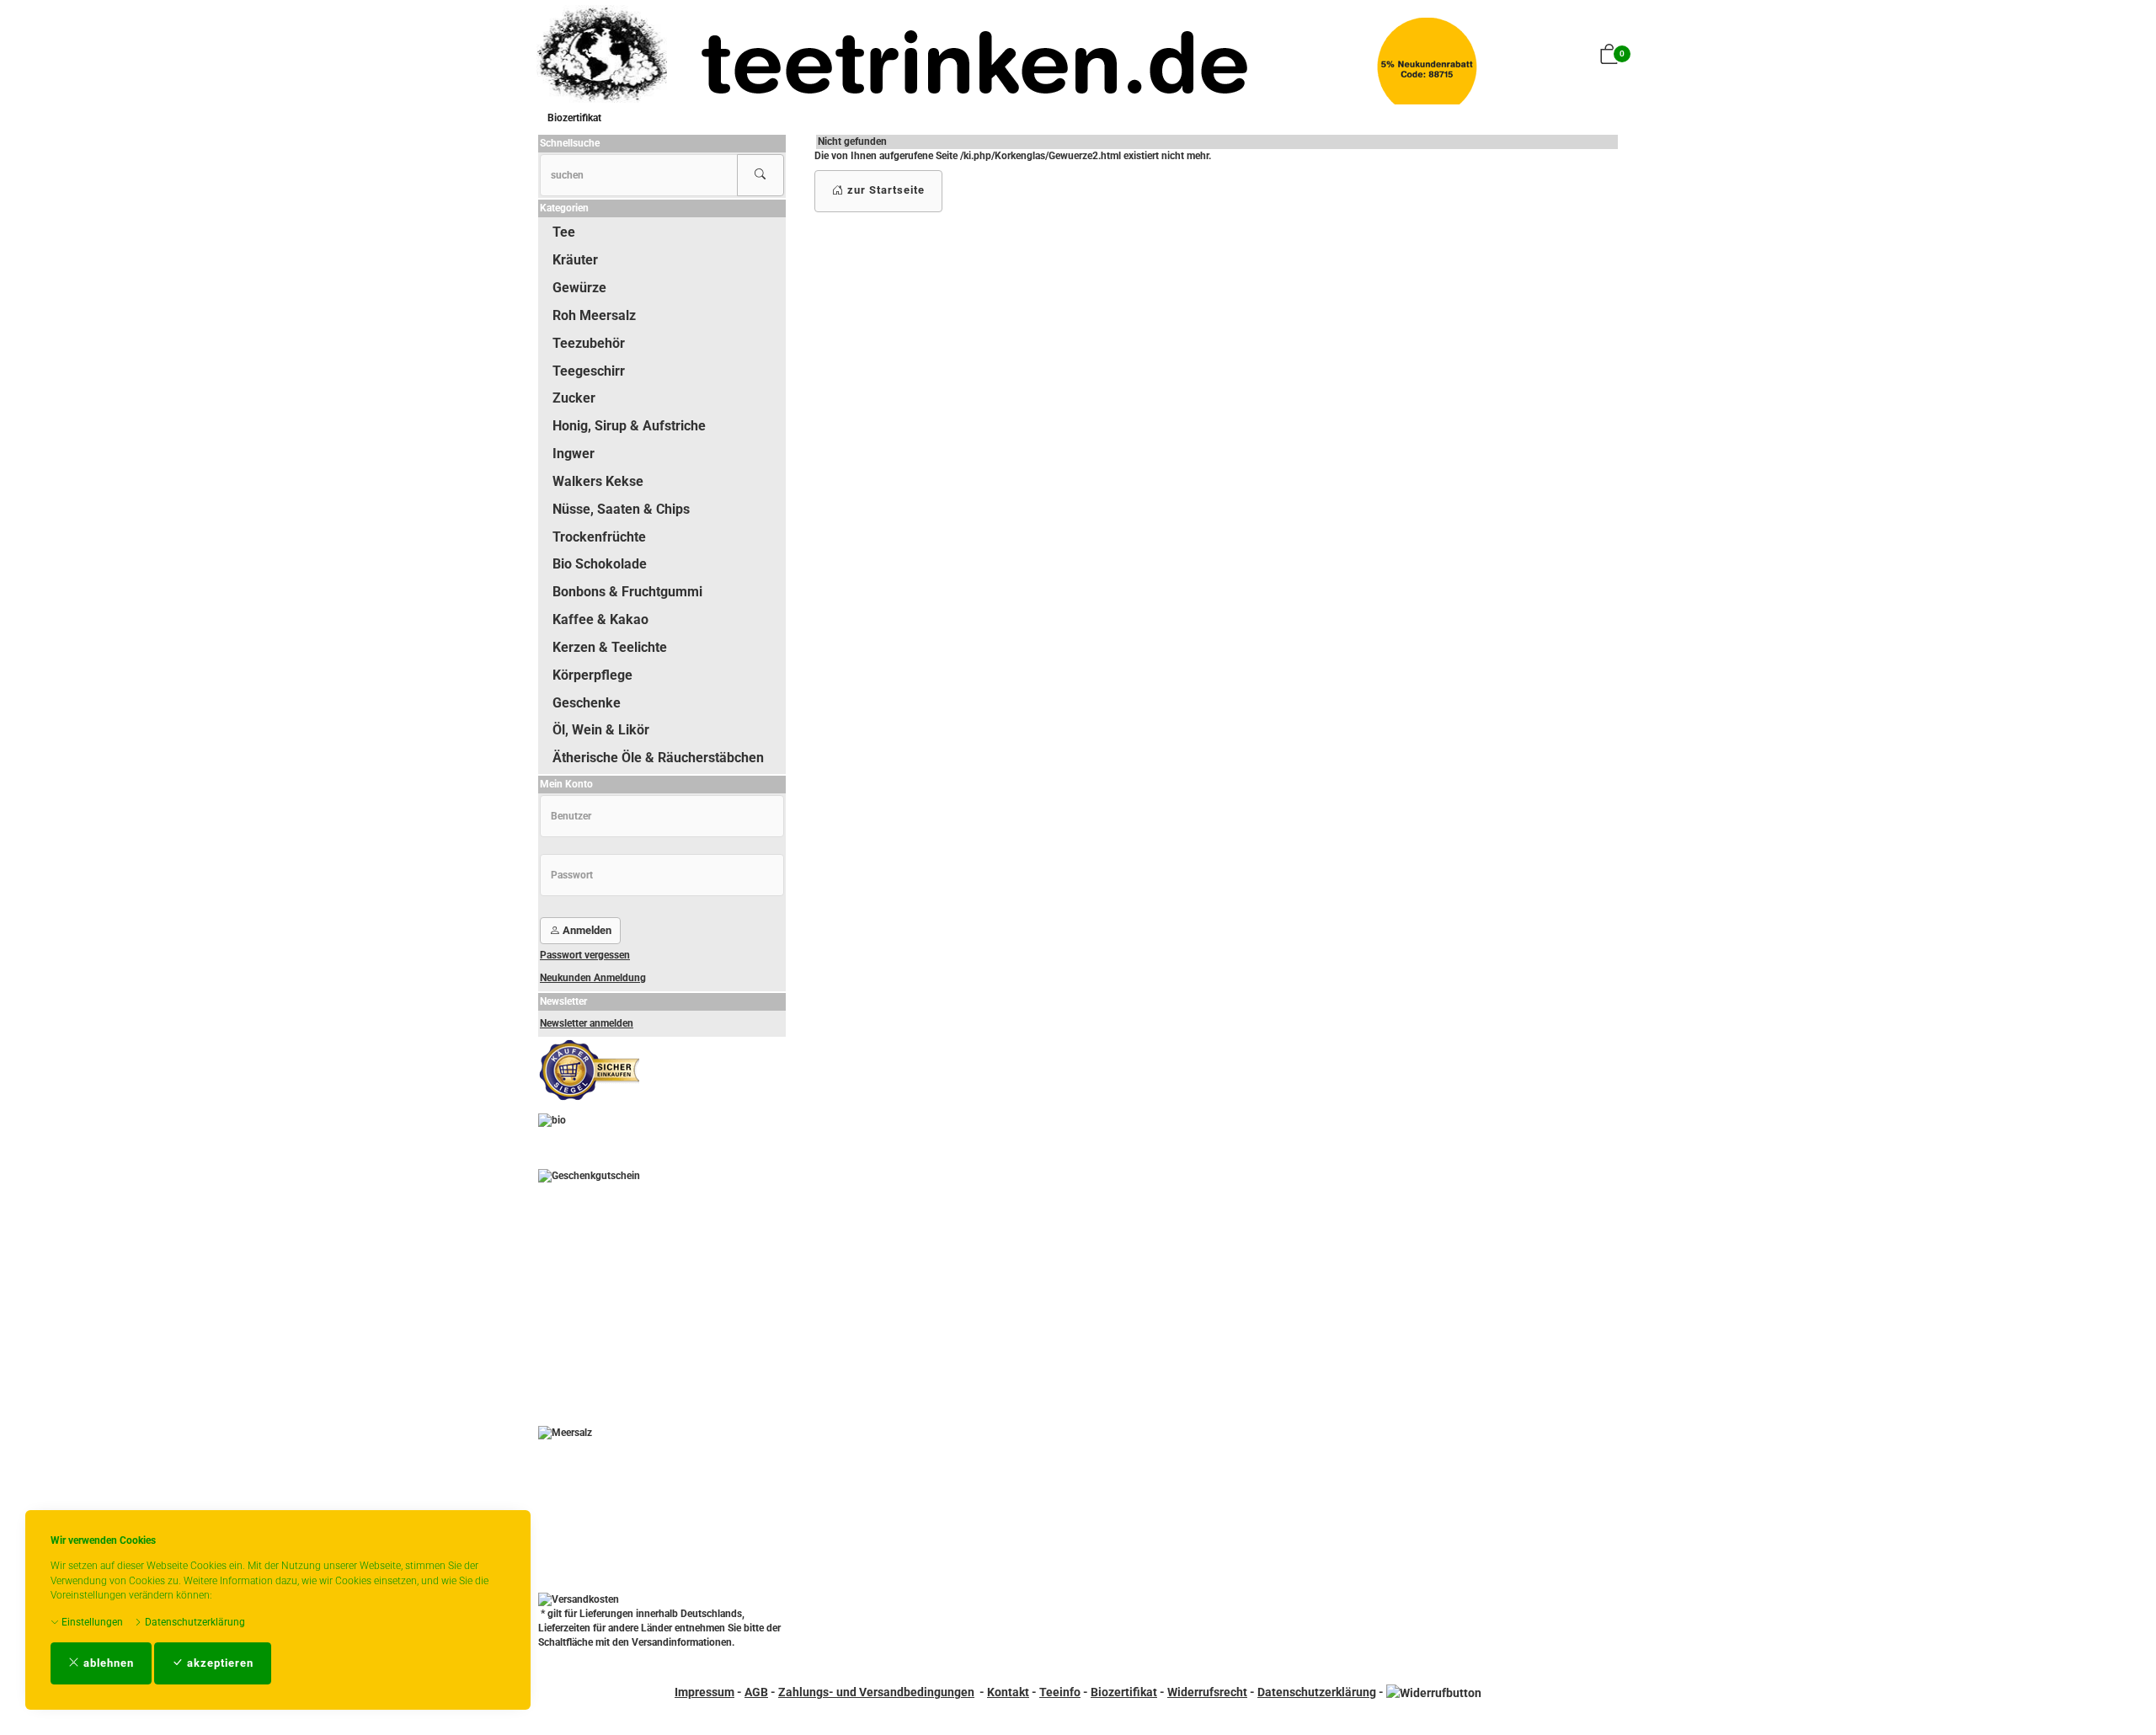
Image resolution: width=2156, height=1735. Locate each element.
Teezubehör (589, 343)
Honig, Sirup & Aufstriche (629, 426)
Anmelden (586, 930)
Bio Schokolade (600, 564)
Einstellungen (91, 1622)
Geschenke (587, 703)
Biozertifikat (574, 118)
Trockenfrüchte (599, 537)
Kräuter (575, 260)
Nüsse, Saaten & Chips (621, 509)
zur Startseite (884, 190)
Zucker (574, 398)
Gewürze (579, 288)
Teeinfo (1060, 1692)
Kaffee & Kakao (600, 619)
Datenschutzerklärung (194, 1622)
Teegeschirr (589, 371)
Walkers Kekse (598, 481)
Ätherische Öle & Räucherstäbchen (658, 758)
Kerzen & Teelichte (610, 647)
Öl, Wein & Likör (601, 730)
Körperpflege (592, 675)
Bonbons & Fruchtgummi (627, 592)
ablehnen (107, 1663)
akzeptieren (219, 1663)
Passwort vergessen (585, 955)
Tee (564, 232)
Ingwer (574, 454)
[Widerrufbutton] (1434, 1692)
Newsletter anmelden (587, 1023)
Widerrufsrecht (1207, 1692)
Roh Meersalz (594, 315)
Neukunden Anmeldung (593, 978)
